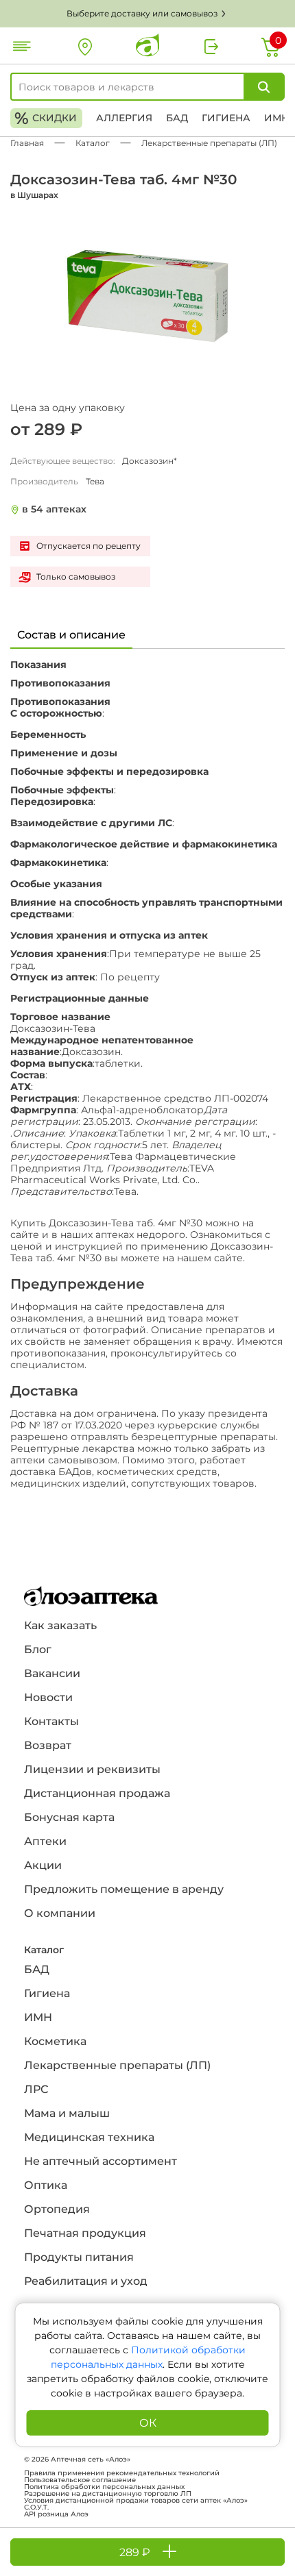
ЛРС (36, 2089)
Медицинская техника (89, 2137)
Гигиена (226, 118)
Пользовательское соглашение (80, 2480)
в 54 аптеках (54, 509)
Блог (38, 1649)
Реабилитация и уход (86, 2281)
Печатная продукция (85, 2233)
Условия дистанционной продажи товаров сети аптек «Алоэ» (136, 2501)
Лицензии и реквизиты (92, 1769)
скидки (46, 118)
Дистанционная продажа (97, 1793)
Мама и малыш (67, 2113)
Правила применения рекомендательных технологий (122, 2473)
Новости (48, 1697)
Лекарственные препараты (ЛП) (117, 2065)
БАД (177, 118)
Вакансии (52, 1673)
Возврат (48, 1745)
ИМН (276, 118)
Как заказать (60, 1625)
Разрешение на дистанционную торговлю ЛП (108, 2494)
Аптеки (45, 1841)
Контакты (51, 1721)
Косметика (55, 2041)
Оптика (46, 2185)
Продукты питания (79, 2257)
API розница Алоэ (56, 2514)
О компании (60, 1913)
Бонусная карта (69, 1817)
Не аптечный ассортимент (101, 2161)
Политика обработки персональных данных (104, 2487)
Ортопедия (57, 2209)
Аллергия (124, 118)
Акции (43, 1865)
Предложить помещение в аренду (124, 1889)
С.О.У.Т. (36, 2507)
